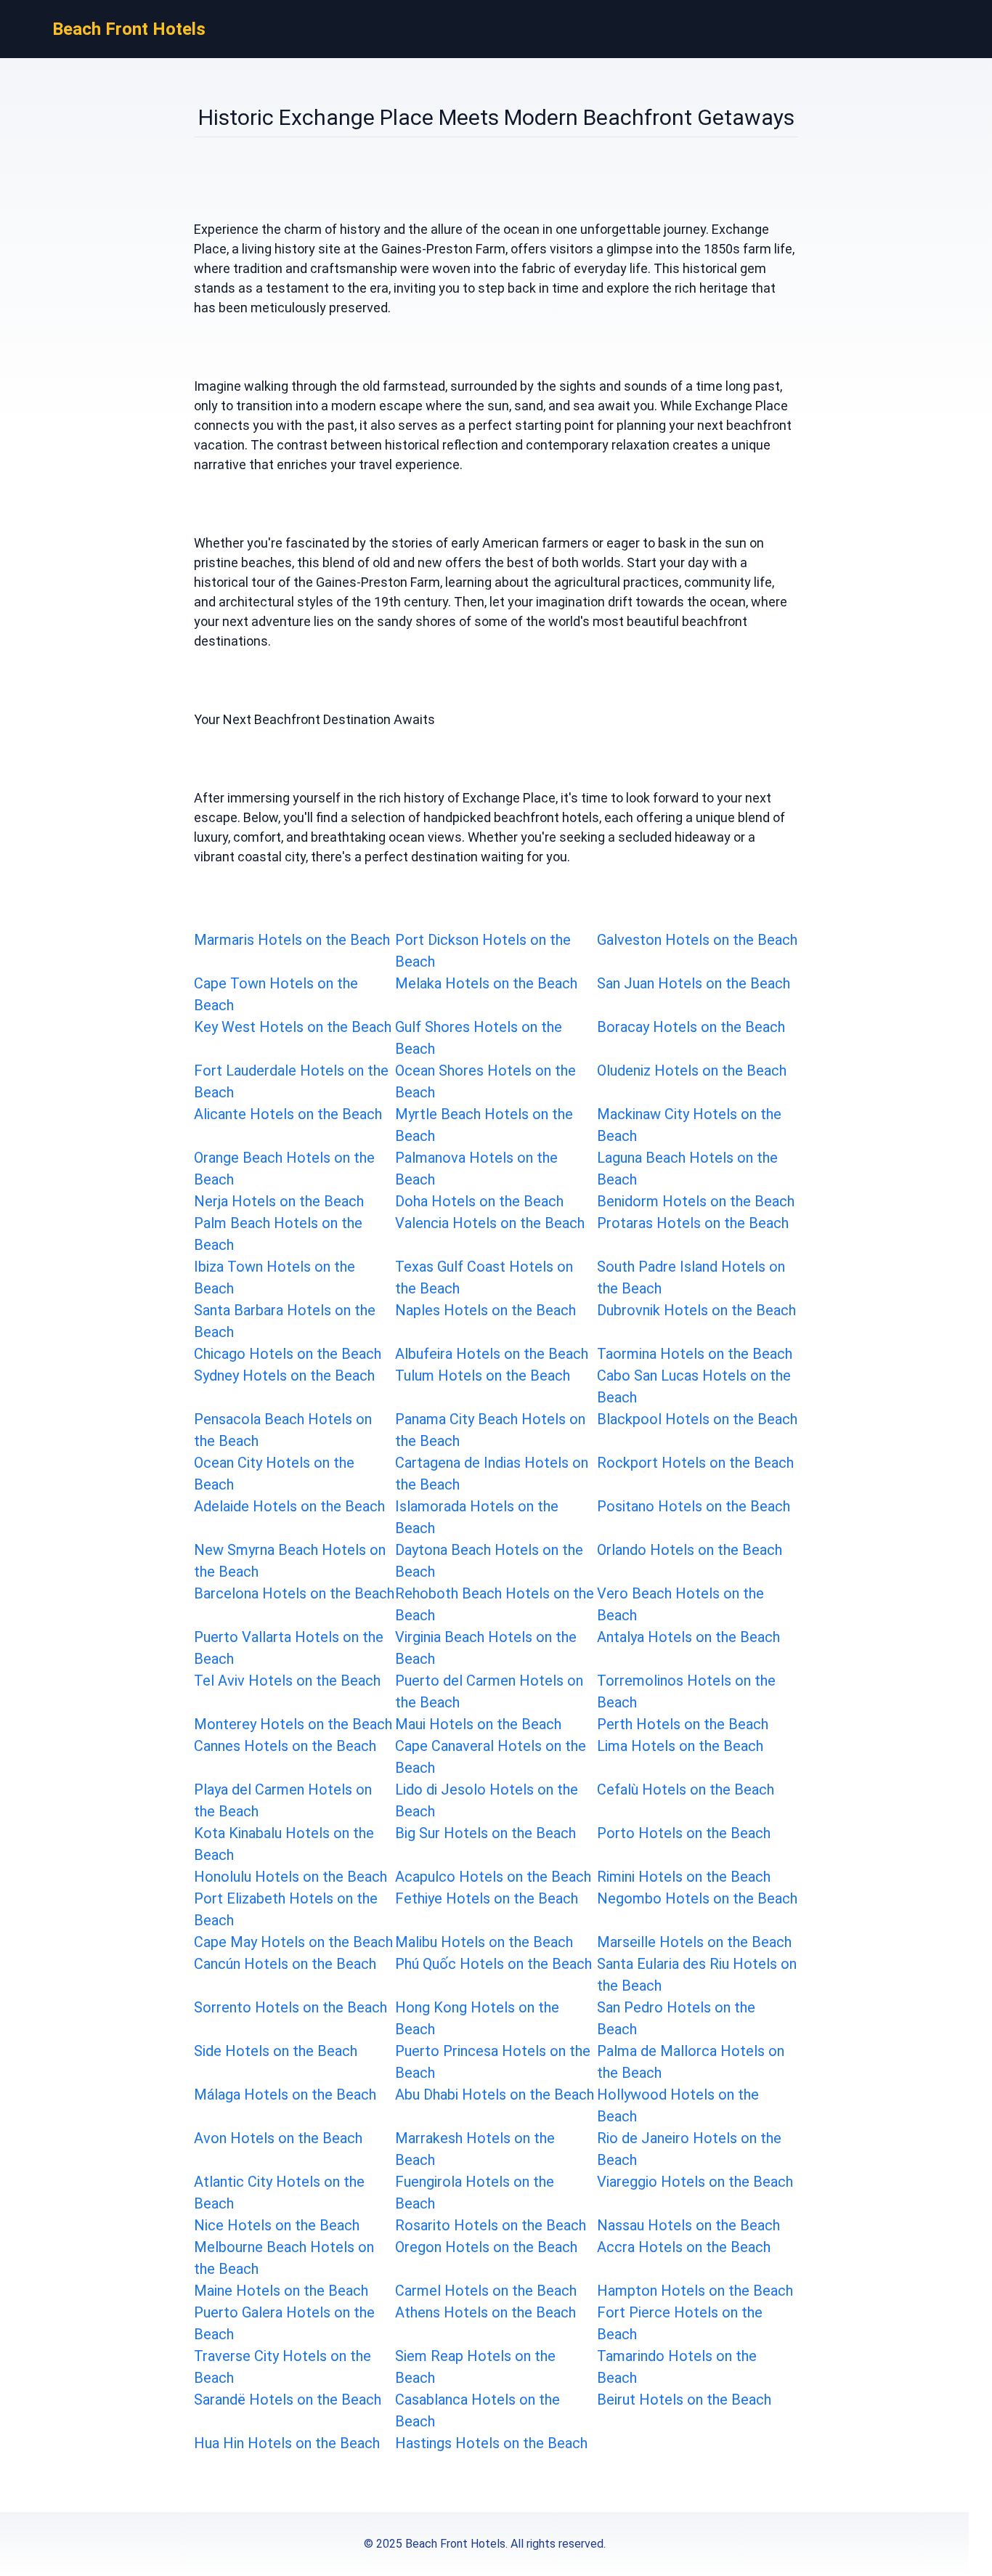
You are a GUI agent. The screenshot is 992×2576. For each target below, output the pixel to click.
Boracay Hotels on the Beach (691, 1027)
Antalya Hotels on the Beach (688, 1637)
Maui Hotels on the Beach (478, 1724)
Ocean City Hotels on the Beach (274, 1474)
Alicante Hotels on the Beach (288, 1114)
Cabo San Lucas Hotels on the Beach (694, 1386)
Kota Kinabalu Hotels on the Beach (284, 1844)
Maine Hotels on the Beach (281, 2291)
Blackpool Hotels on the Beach (697, 1419)
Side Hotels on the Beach (276, 2051)
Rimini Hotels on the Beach (684, 1877)
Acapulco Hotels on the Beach (493, 1877)
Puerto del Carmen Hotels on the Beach (489, 1691)
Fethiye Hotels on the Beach (487, 1898)
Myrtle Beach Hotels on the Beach (484, 1125)
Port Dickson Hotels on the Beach (483, 951)
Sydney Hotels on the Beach (284, 1376)
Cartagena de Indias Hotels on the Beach (492, 1474)
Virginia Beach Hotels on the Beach (486, 1648)
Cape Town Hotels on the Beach (276, 994)
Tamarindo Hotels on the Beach (677, 2367)
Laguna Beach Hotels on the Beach (687, 1169)
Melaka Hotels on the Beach (486, 983)
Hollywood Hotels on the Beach (678, 2105)
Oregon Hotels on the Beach (486, 2247)
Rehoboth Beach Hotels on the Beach (495, 1604)
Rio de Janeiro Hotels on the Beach (689, 2149)
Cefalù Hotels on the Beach (686, 1789)
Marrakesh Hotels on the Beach (475, 2149)
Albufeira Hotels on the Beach (492, 1354)
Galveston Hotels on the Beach (697, 940)
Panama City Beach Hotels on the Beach (490, 1430)
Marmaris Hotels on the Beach (292, 940)
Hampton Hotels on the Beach (695, 2291)
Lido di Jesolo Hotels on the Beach (487, 1800)
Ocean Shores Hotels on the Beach (485, 1081)
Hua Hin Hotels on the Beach (287, 2443)
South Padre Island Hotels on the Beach (691, 1277)
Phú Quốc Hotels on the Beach (493, 1964)
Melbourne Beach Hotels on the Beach (284, 2258)
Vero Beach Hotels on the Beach (680, 1604)
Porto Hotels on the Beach (684, 1833)
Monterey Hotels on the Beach (293, 1724)
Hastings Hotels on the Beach (491, 2443)
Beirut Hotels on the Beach (684, 2400)
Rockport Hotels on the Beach (695, 1463)
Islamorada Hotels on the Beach (477, 1517)
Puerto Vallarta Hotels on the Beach (289, 1648)
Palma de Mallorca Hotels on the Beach (691, 2062)
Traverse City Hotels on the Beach (282, 2367)
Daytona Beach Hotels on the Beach (489, 1561)
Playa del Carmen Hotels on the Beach (283, 1800)
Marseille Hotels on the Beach (694, 1942)
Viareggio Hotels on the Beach (695, 2182)
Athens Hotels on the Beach (485, 2312)
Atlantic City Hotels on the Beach (279, 2193)
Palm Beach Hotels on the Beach (278, 1234)
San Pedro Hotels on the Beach (676, 2018)
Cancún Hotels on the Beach (285, 1964)
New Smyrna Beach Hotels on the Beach (290, 1561)
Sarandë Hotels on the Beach (288, 2400)
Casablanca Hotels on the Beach (477, 2410)
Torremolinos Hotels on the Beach (686, 1691)
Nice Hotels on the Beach (277, 2225)
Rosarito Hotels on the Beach (491, 2225)
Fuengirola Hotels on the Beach (475, 2193)
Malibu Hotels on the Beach (484, 1942)
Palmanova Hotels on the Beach (476, 1169)
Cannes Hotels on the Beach (285, 1746)
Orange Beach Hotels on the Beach (284, 1169)
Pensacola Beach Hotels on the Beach (283, 1430)
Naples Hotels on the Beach (485, 1310)
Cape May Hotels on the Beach (293, 1942)
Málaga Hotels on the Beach (285, 2094)
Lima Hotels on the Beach (680, 1746)
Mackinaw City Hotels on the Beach (689, 1125)
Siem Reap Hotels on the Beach (475, 2367)
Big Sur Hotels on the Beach (485, 1833)
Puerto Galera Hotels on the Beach (284, 2323)
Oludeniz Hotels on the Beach (692, 1070)
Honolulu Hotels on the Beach (290, 1877)
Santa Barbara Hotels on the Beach (285, 1321)
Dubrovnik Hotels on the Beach (696, 1310)
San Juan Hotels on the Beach (694, 983)
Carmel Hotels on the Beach (486, 2291)
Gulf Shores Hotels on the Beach (479, 1038)
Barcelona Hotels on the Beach (294, 1593)
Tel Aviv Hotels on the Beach (287, 1681)
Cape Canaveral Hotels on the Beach (491, 1757)
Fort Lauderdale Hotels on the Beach (291, 1081)
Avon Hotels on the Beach (278, 2138)
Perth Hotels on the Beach (683, 1724)
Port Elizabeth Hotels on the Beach (286, 1909)
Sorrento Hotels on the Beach (290, 2007)
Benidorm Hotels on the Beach (696, 1201)
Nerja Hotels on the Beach (279, 1201)
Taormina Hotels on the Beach (695, 1354)
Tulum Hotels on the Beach (483, 1376)
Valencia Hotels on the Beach (490, 1223)
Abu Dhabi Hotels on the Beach (495, 2094)
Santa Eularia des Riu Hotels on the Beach (697, 1975)
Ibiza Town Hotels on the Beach (275, 1277)
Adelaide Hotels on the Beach (289, 1506)
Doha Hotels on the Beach (479, 1201)
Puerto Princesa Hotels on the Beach (493, 2062)
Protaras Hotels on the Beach (693, 1223)
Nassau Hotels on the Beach (688, 2225)
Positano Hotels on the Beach (694, 1506)
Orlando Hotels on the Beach (690, 1550)
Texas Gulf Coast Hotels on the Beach (484, 1277)
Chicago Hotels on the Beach (288, 1354)
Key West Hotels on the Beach (293, 1027)
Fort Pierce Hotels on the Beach (680, 2323)
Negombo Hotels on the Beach (697, 1898)
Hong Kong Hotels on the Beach (477, 2018)
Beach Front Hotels (129, 29)
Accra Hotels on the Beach (684, 2247)
